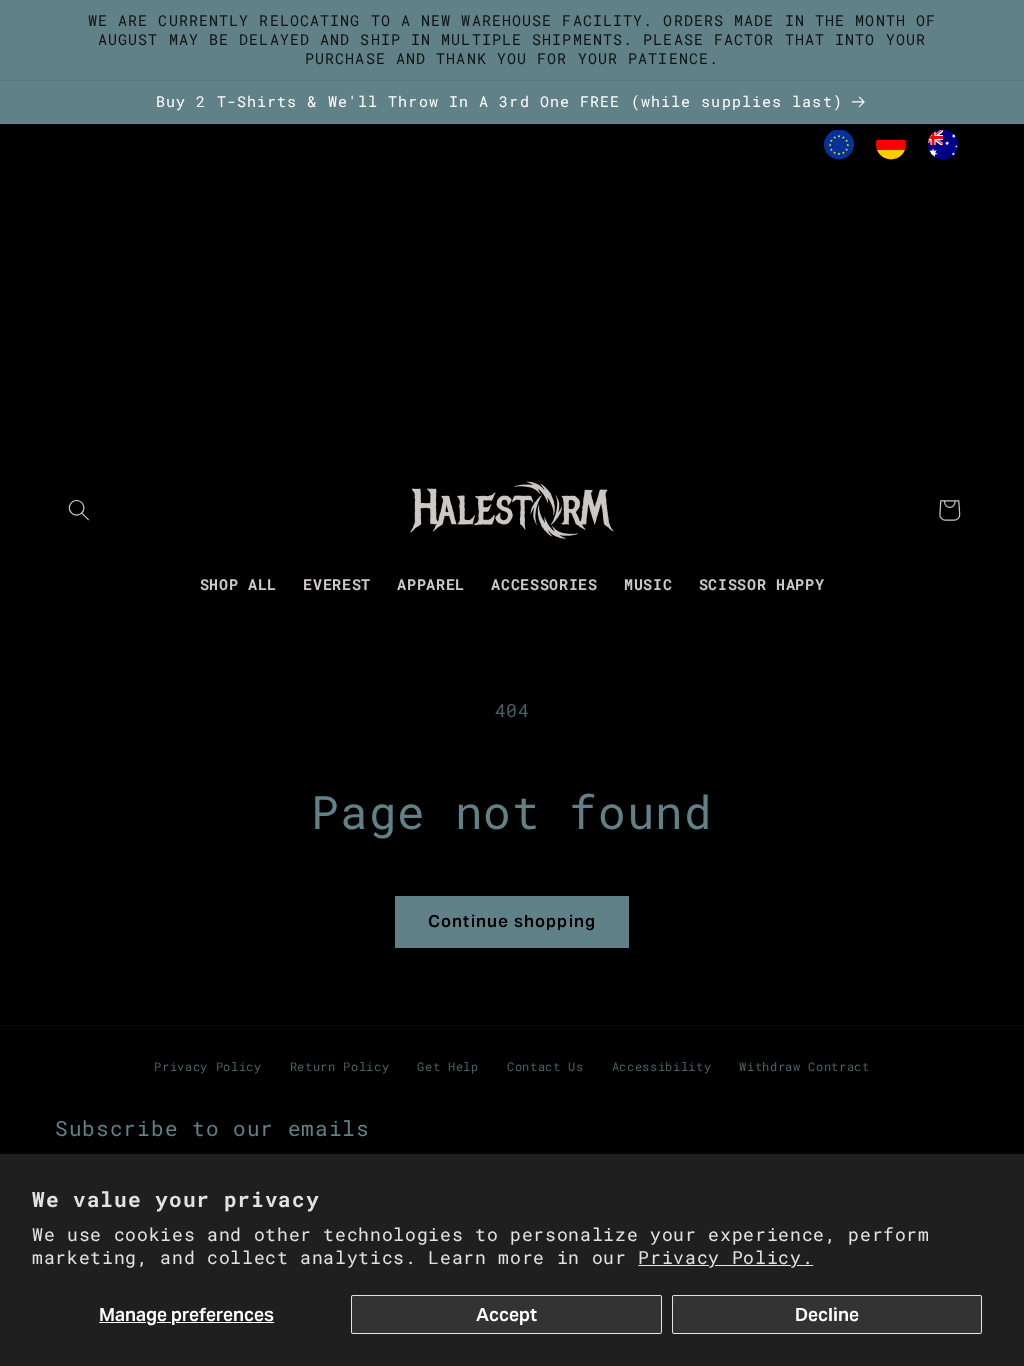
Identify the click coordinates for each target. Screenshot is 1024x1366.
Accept (506, 1314)
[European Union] (839, 149)
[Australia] (943, 149)
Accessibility (662, 1066)
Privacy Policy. (725, 1257)
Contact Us (545, 1066)
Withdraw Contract (804, 1066)
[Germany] (891, 149)
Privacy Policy (207, 1066)
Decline (827, 1314)
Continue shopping (512, 921)
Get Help (447, 1066)
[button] (79, 510)
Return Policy (340, 1066)
